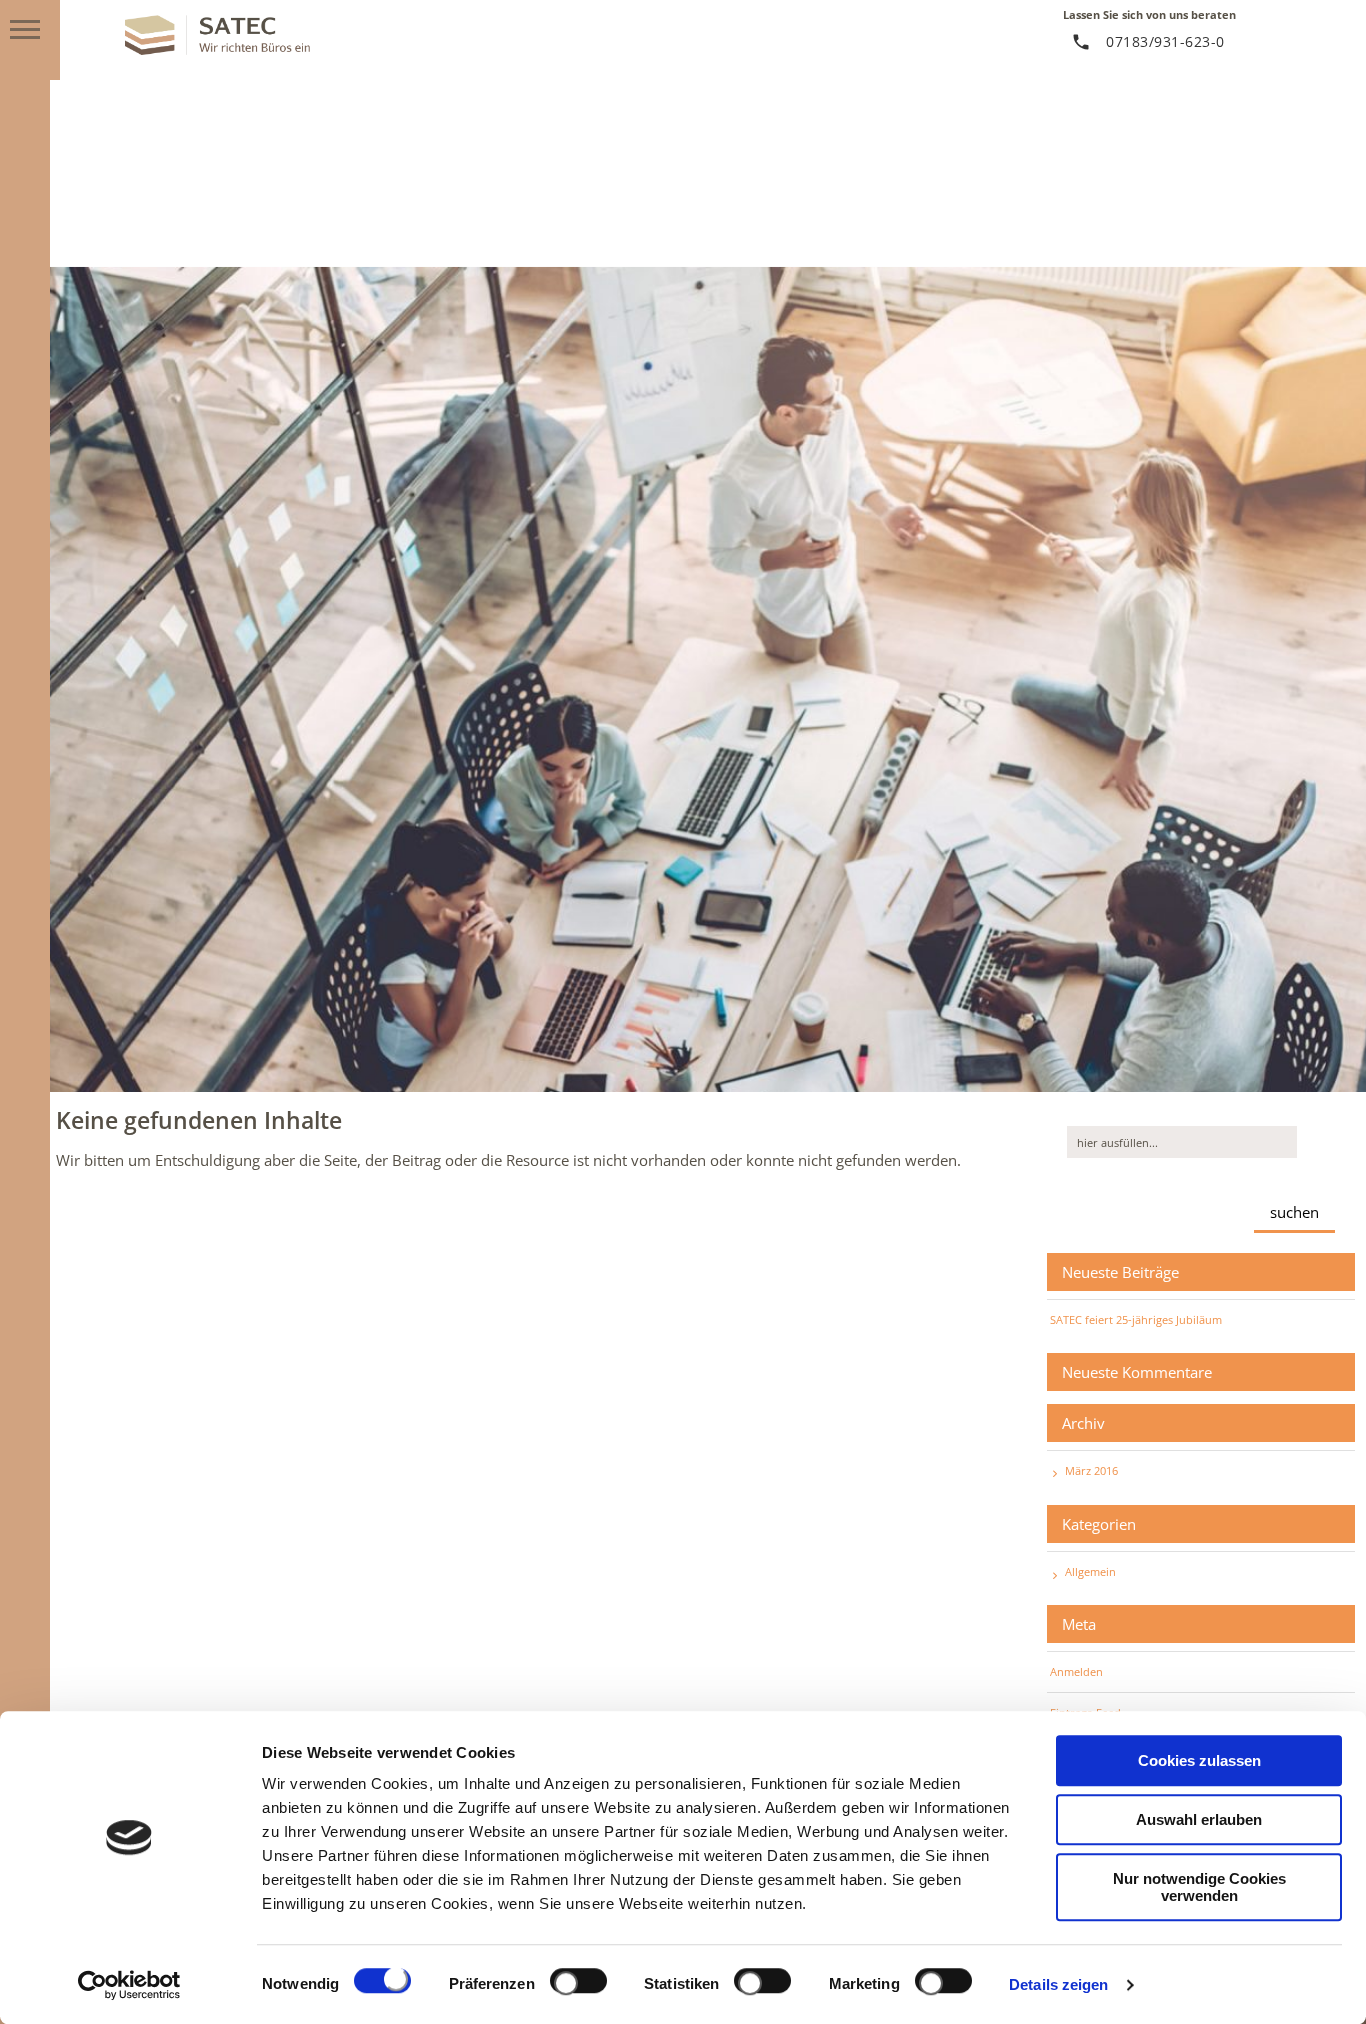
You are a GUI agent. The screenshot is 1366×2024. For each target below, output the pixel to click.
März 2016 (1091, 1470)
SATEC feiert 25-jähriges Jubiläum (1136, 1319)
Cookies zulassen (1199, 1760)
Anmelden (1076, 1671)
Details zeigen (1058, 1984)
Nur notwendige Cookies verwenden (1199, 1887)
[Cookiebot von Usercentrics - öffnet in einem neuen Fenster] (129, 1985)
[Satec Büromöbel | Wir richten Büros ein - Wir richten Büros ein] (217, 49)
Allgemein (1090, 1571)
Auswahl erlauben (1199, 1819)
